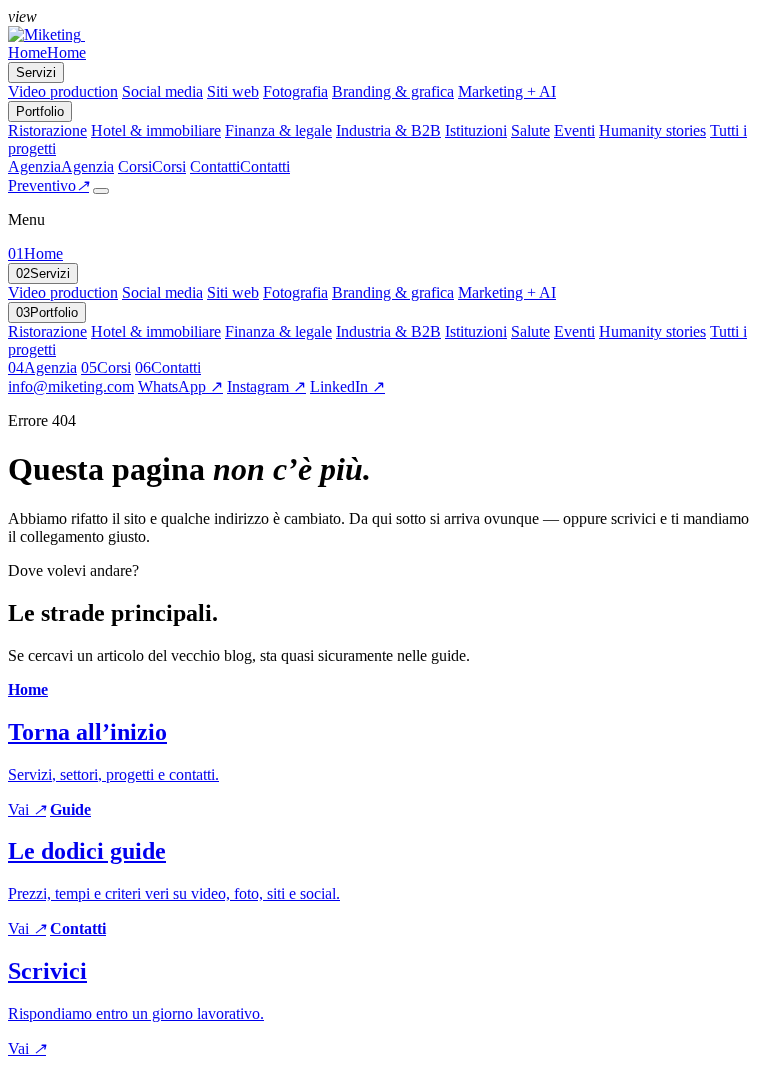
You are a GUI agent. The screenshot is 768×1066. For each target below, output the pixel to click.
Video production (63, 91)
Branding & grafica (393, 91)
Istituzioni (476, 130)
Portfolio (47, 312)
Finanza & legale (278, 130)
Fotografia (295, 91)
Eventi (574, 130)
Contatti (168, 367)
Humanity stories (652, 130)
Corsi (106, 367)
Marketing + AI (507, 91)
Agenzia (42, 367)
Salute (530, 130)
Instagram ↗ (266, 386)
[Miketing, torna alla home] (46, 34)
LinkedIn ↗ (347, 386)
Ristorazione (47, 130)
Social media (162, 91)
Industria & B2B (388, 130)
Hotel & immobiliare (156, 130)
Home (35, 253)
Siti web (233, 91)
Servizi (43, 273)
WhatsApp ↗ (180, 386)
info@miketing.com (71, 386)
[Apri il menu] (101, 191)
